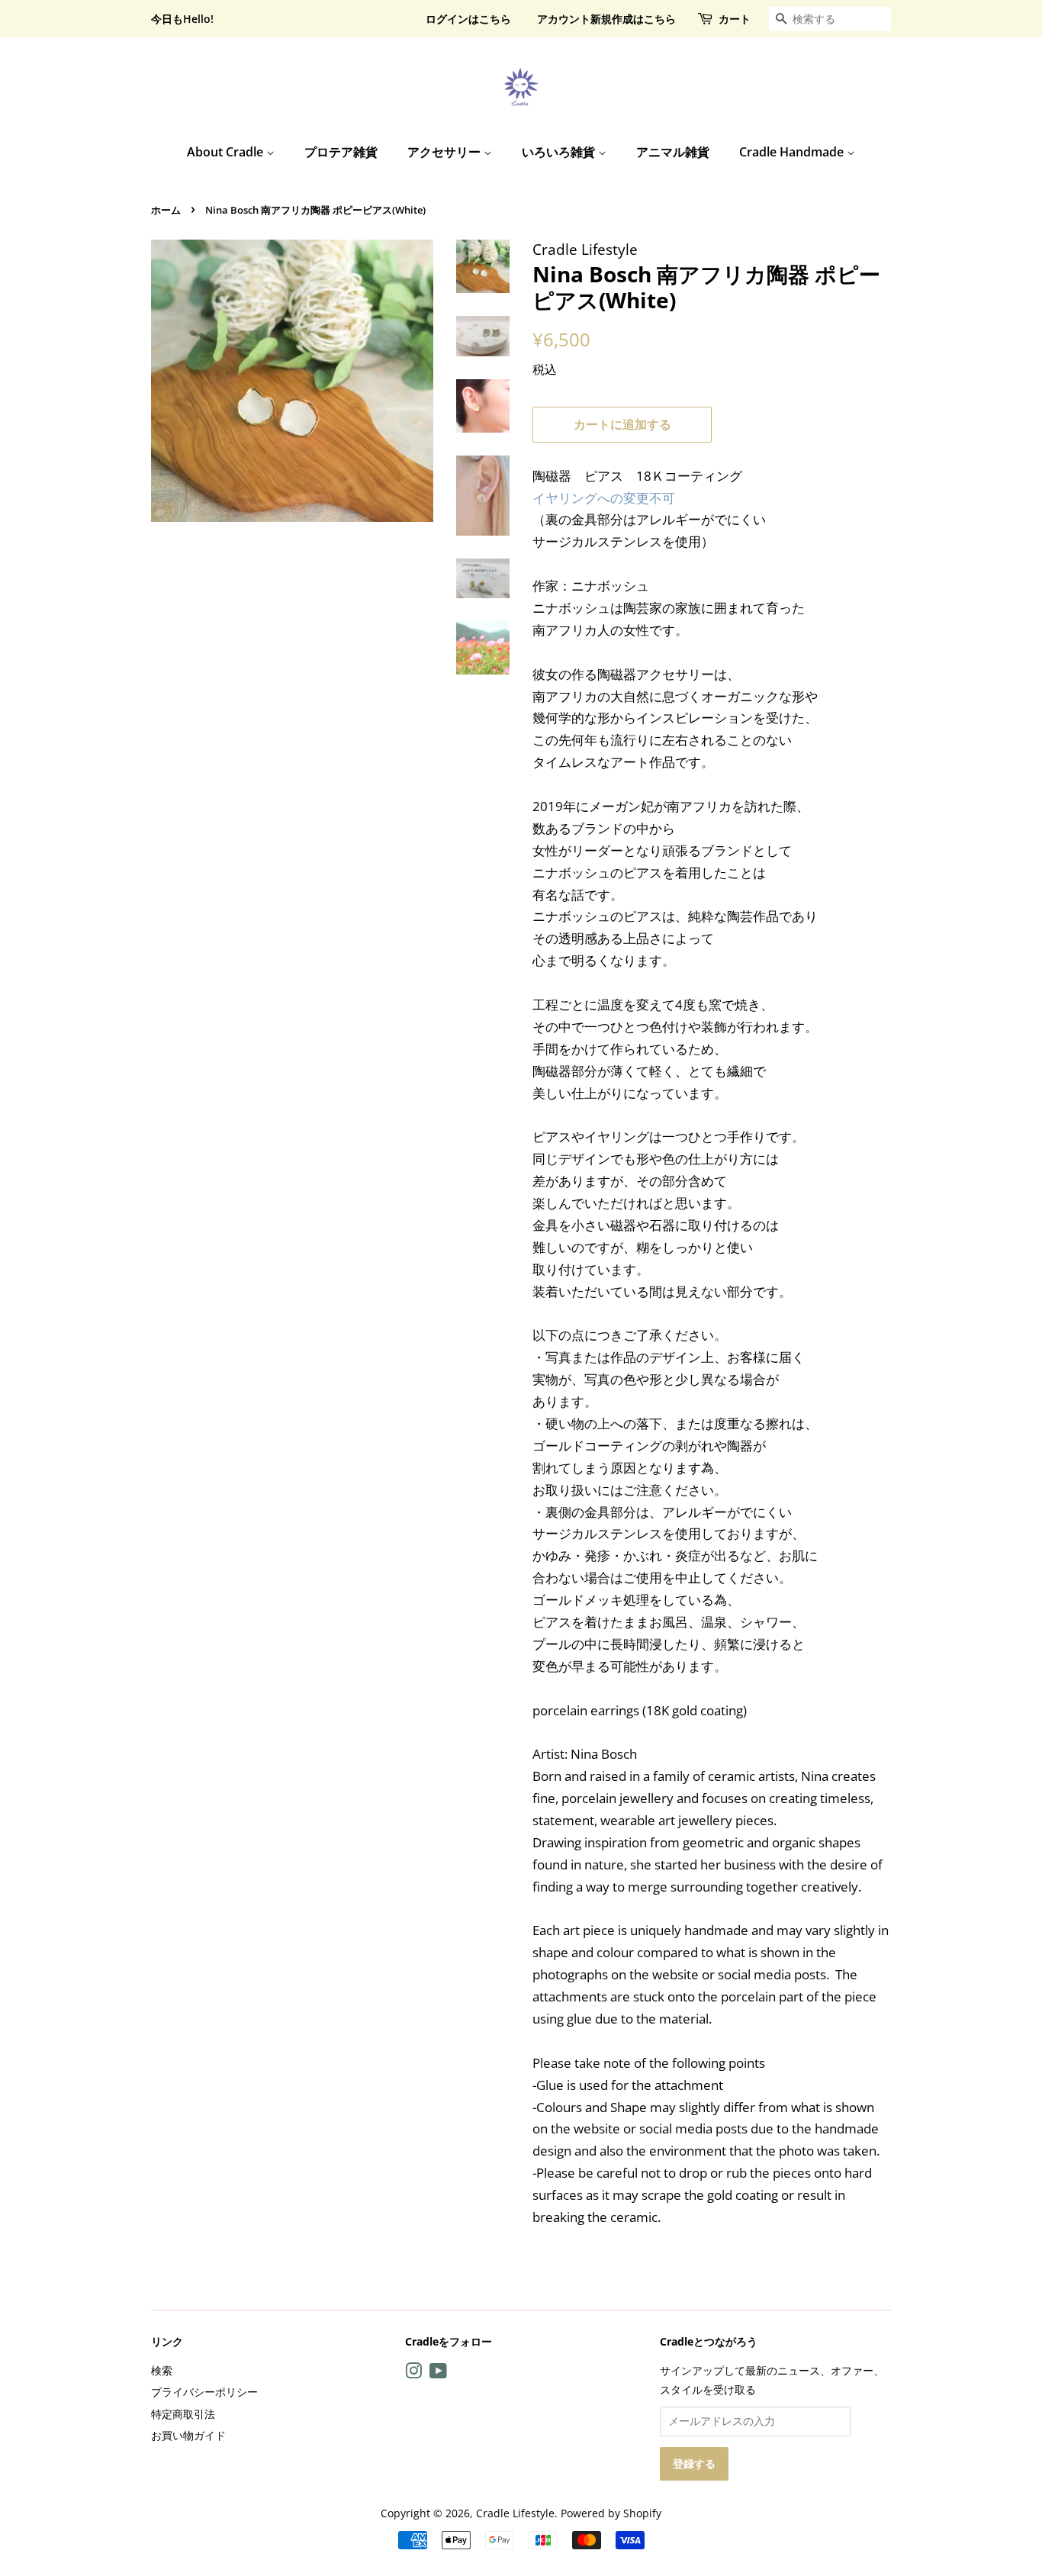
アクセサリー (445, 152)
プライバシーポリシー (204, 2392)
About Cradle (227, 152)
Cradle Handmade (793, 152)
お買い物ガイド (188, 2435)
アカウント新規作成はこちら (606, 19)
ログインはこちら (468, 19)
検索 (162, 2370)
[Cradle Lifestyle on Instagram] (413, 2373)
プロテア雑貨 (341, 152)
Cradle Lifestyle (515, 2513)
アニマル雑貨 (673, 152)
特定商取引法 (183, 2414)
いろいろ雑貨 (560, 152)
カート (735, 19)
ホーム (166, 210)
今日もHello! (182, 19)
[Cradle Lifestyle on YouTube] (438, 2373)
